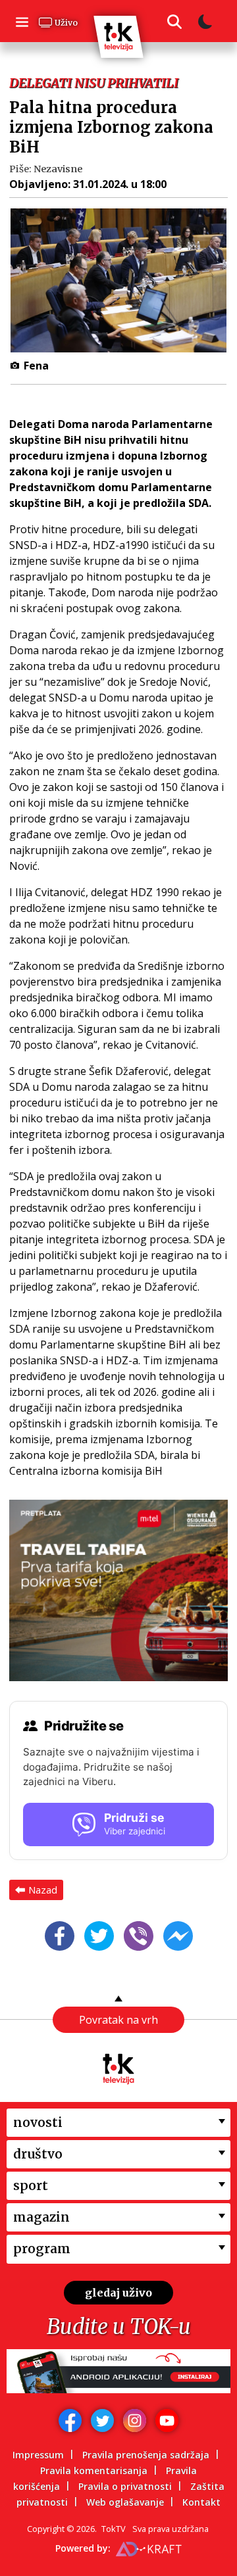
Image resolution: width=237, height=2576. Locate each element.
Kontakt (201, 2502)
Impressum (38, 2455)
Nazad (43, 1890)
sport (31, 2185)
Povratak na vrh (118, 2020)
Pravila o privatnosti (125, 2486)
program (42, 2249)
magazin (41, 2217)
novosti (38, 2122)
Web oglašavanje (125, 2502)
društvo (38, 2154)
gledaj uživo (118, 2293)
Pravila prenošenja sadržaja (146, 2455)
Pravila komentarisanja (94, 2470)
